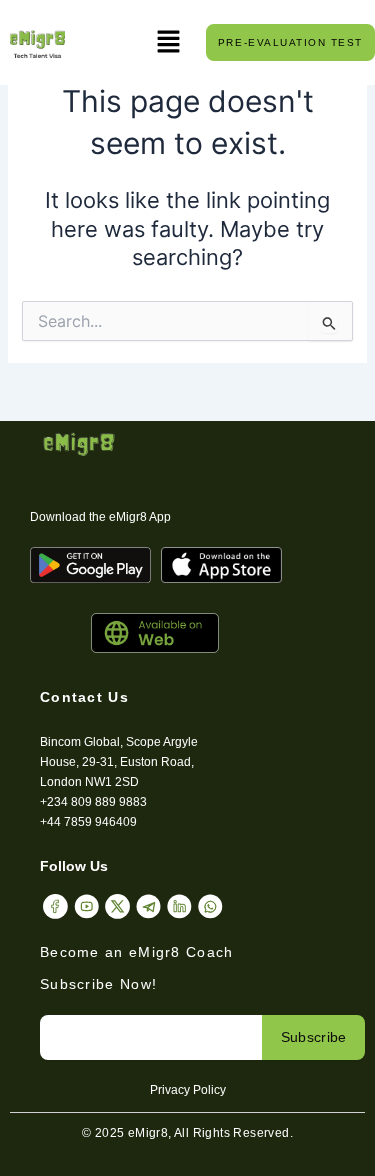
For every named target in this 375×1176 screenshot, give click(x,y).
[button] (169, 42)
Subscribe (314, 1037)
